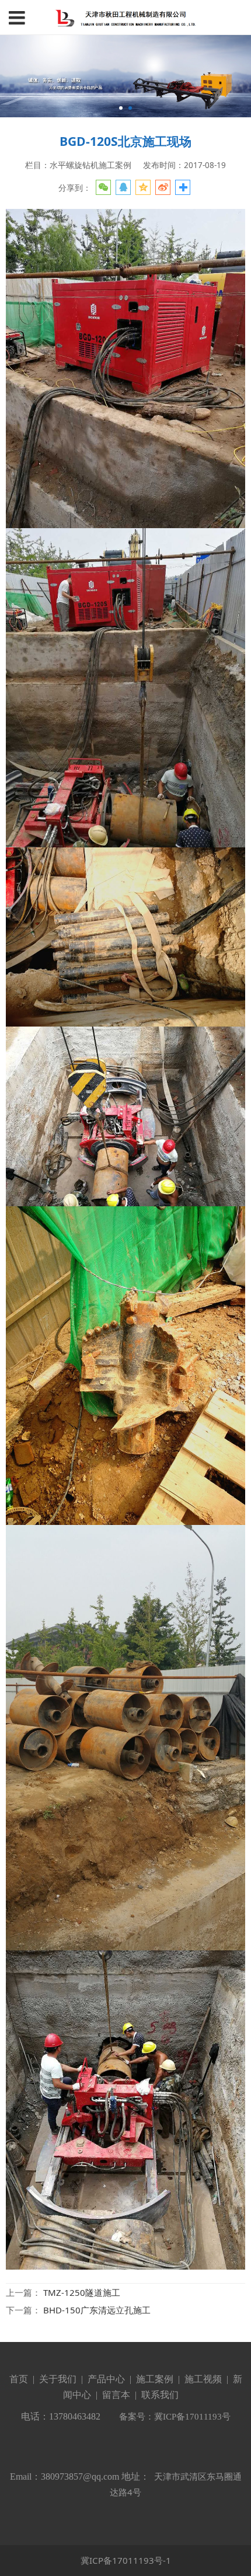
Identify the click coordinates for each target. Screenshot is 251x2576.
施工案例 (154, 2379)
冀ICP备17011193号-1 (126, 2560)
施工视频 (203, 2379)
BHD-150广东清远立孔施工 (97, 2310)
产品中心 (106, 2379)
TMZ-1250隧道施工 (82, 2292)
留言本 (116, 2395)
